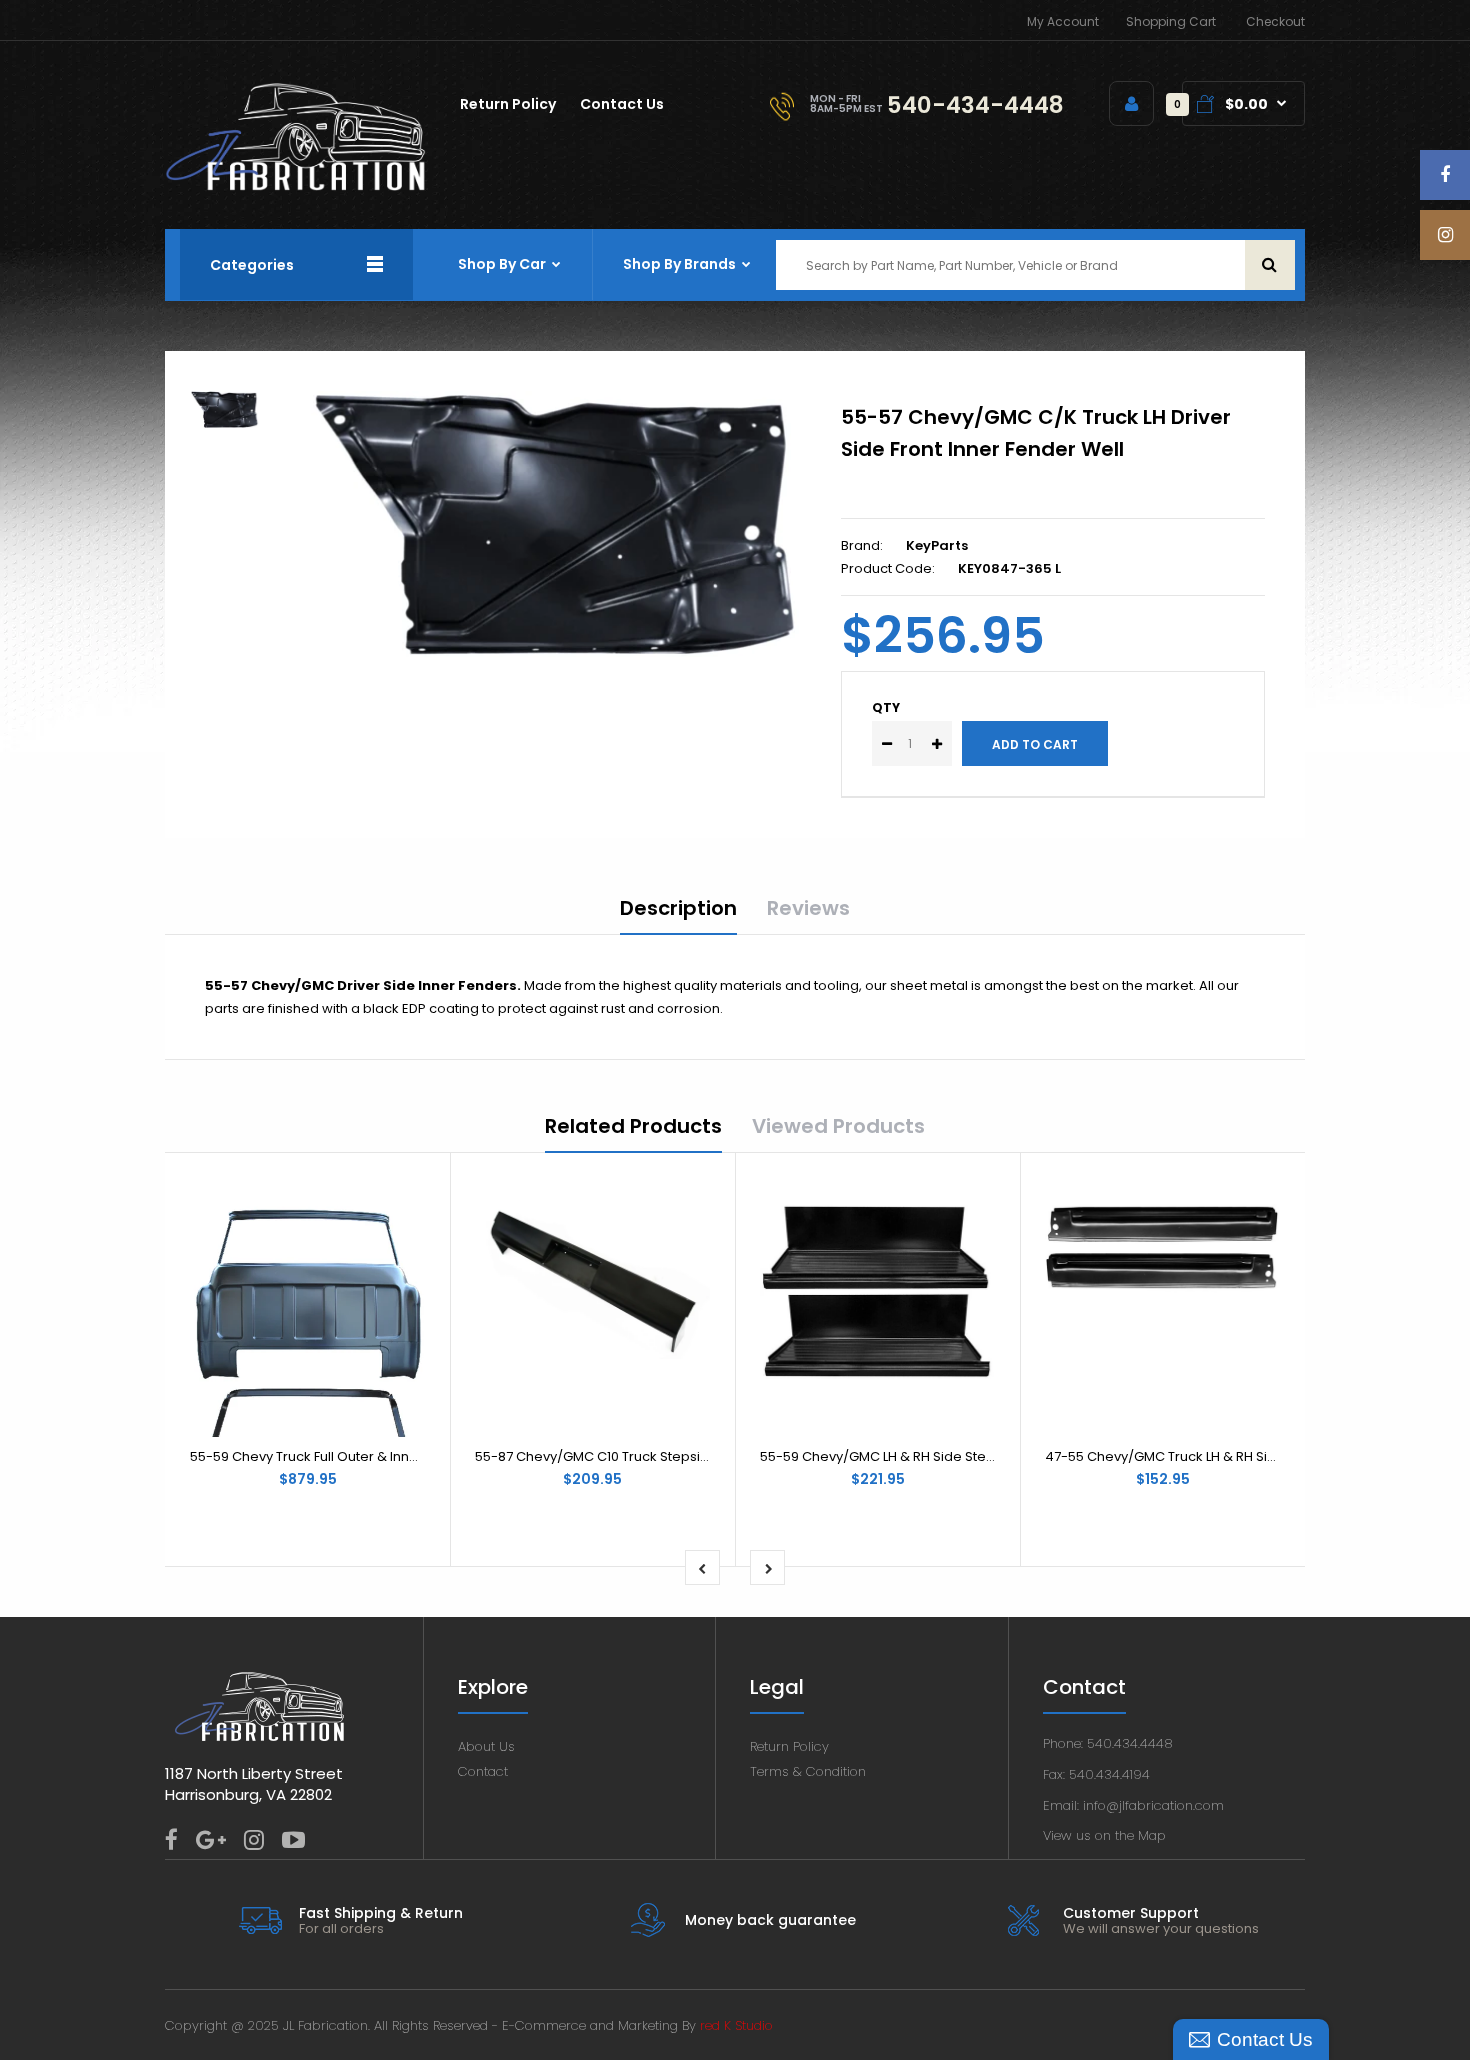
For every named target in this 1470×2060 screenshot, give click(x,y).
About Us (486, 1746)
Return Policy (789, 1746)
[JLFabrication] (296, 186)
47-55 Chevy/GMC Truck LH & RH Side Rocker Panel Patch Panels (1253, 1456)
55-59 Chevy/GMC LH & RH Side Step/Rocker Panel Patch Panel (963, 1456)
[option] (558, 524)
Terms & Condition (808, 1771)
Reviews (808, 908)
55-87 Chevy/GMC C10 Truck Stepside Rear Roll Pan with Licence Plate (699, 1456)
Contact (483, 1771)
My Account (1063, 21)
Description (678, 908)
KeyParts (937, 545)
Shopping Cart (1171, 21)
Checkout (1275, 21)
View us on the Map (1104, 1835)
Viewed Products (838, 1126)
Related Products (633, 1126)
